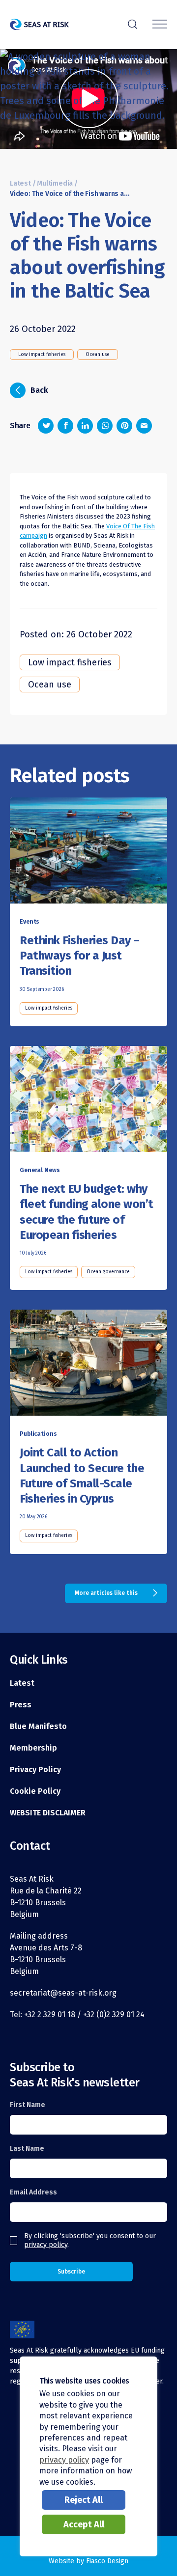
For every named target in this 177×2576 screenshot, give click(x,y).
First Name (28, 2105)
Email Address (33, 2192)
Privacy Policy (35, 1769)
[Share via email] (144, 426)
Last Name (27, 2149)
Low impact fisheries (42, 355)
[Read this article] (88, 852)
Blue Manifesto (38, 1726)
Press (21, 1705)
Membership (33, 1748)
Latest (20, 183)
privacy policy (46, 2245)
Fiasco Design (107, 2561)
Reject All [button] (84, 2500)
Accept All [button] (84, 2524)
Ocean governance (108, 1272)
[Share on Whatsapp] (105, 426)
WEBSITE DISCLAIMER (48, 1813)
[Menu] (160, 25)
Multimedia (55, 183)
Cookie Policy (35, 1791)
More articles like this (106, 1593)
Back (32, 389)
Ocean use (98, 355)
